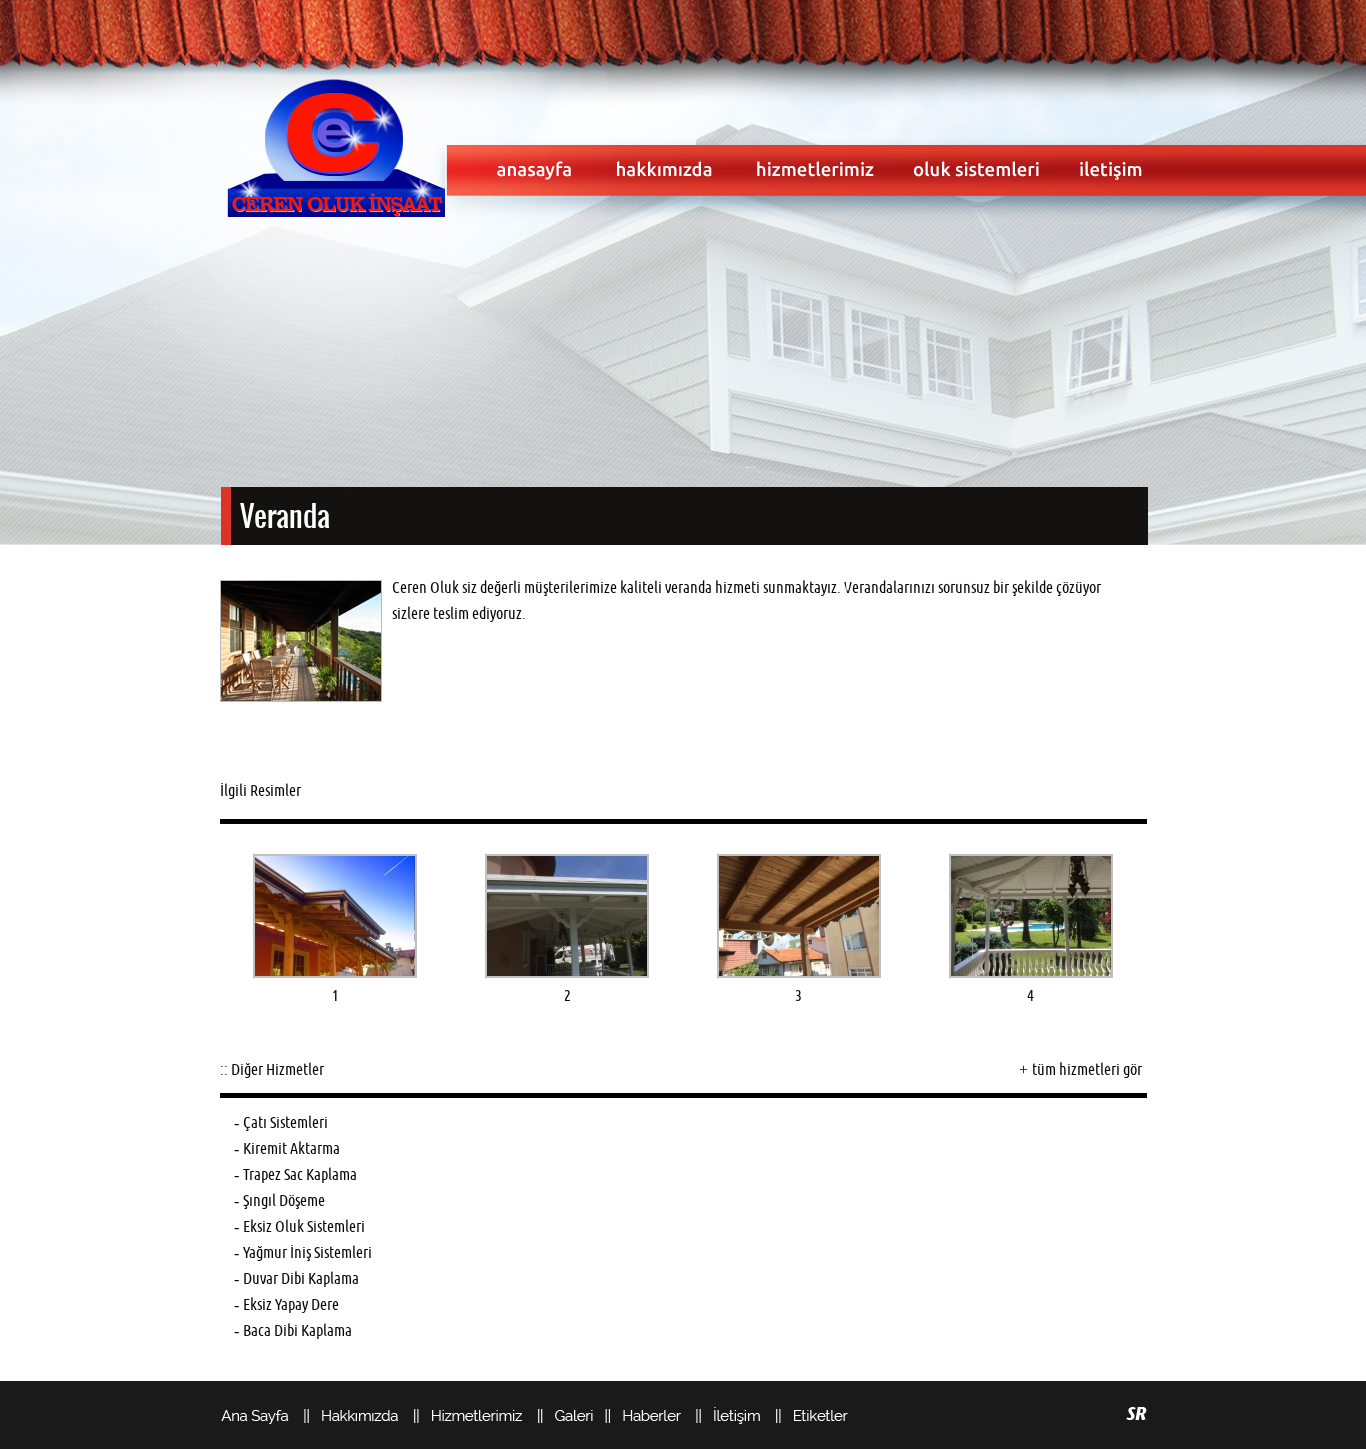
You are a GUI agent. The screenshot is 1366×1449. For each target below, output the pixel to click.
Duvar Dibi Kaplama (301, 1278)
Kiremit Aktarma (291, 1148)
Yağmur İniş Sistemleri (307, 1252)
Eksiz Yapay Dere (291, 1304)
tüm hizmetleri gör (1087, 1069)
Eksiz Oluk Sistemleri (304, 1226)
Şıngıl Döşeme (284, 1200)
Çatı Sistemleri (285, 1122)
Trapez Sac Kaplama (300, 1174)
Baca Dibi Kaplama (297, 1330)
